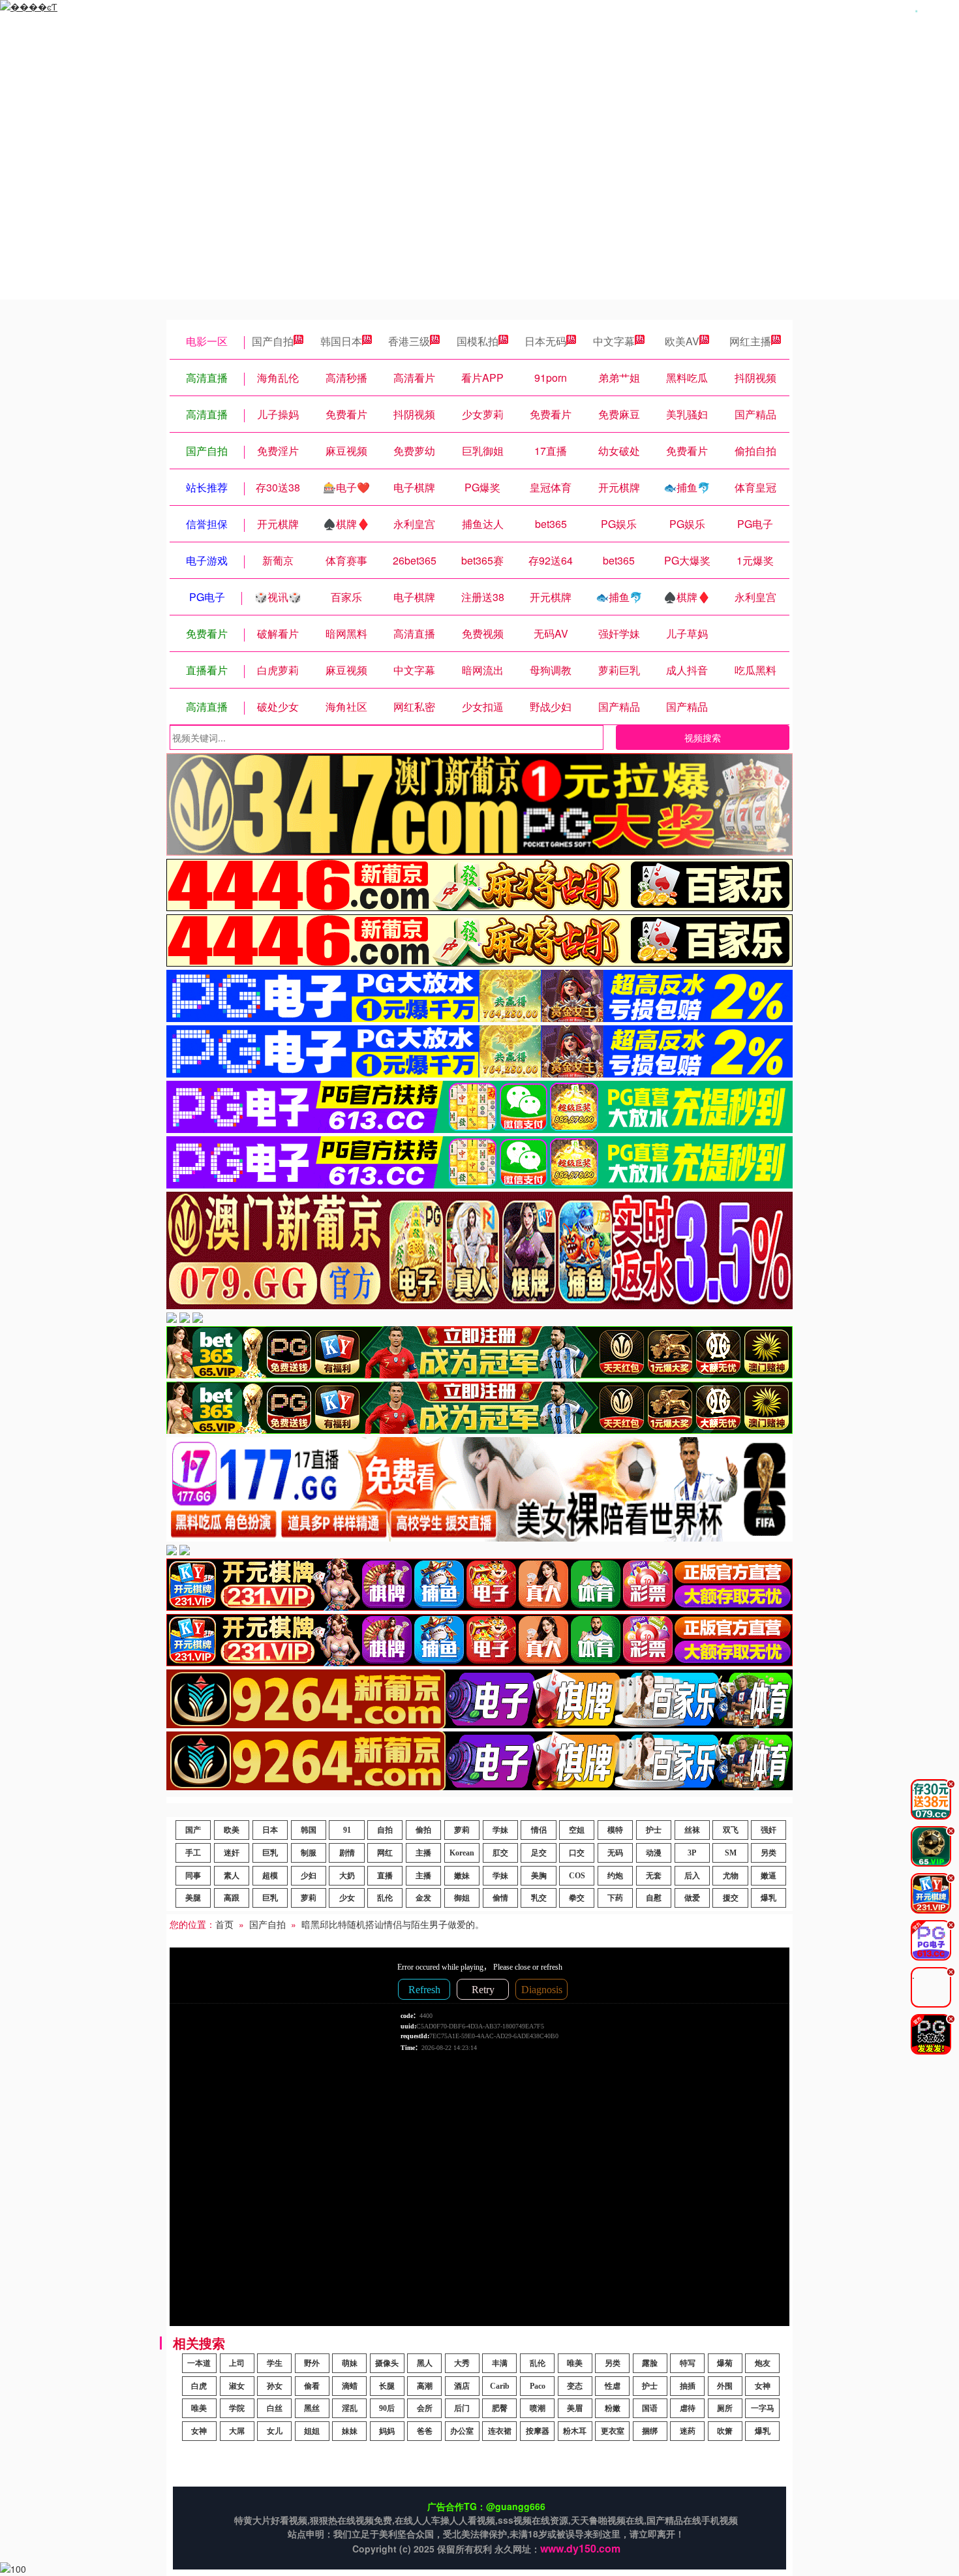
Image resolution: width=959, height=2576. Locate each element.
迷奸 (232, 1853)
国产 (193, 1830)
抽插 (688, 2386)
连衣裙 (500, 2431)
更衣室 (613, 2431)
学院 (237, 2408)
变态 (575, 2386)
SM (731, 1853)
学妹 (500, 1830)
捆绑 (650, 2431)
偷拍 (423, 1830)
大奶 (347, 1876)
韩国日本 (341, 341)
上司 (237, 2363)
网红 (385, 1853)
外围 (725, 2386)
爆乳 (769, 1898)
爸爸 (425, 2431)
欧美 (232, 1830)
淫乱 (350, 2408)
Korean (462, 1853)
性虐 (613, 2386)
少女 (347, 1898)
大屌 (237, 2431)
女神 (763, 2386)
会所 (425, 2408)
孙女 (275, 2386)
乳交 (539, 1898)
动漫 (654, 1853)
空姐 (577, 1830)
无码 (615, 1853)
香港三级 (409, 341)
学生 (275, 2363)
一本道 (199, 2363)
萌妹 (350, 2363)
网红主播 (750, 341)
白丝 (275, 2408)
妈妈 (387, 2431)
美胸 (539, 1876)
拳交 (577, 1898)
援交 (731, 1898)
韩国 (309, 1830)
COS (577, 1876)
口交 (577, 1853)
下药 (615, 1898)
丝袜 (692, 1830)
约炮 (615, 1876)
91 (347, 1830)
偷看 (312, 2386)
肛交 (500, 1853)
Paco (538, 2386)
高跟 (232, 1898)
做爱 (692, 1898)
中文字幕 (614, 341)
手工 (193, 1853)
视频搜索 (703, 737)
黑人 (425, 2363)
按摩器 (538, 2431)
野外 (312, 2363)
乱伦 (385, 1898)
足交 (539, 1853)
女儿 (275, 2431)
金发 (423, 1898)
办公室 (462, 2431)
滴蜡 (350, 2386)
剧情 (347, 1853)
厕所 (725, 2408)
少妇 (309, 1876)
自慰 (654, 1898)
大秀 (462, 2363)
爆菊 (725, 2363)
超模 (270, 1876)
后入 (692, 1876)
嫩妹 (462, 1876)
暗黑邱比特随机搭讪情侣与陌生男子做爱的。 (393, 1924)
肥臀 (500, 2408)
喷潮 (538, 2408)
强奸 (769, 1830)
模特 (615, 1830)
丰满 (500, 2363)
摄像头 (387, 2363)
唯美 (575, 2363)
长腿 (387, 2386)
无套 (654, 1876)
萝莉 (462, 1830)
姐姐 (312, 2431)
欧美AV (682, 341)
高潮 (425, 2386)
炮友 (763, 2363)
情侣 (539, 1830)
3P (692, 1853)
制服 (309, 1853)
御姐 (462, 1898)
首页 (224, 1924)
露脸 (650, 2363)
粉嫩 (613, 2408)
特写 (688, 2363)
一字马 (763, 2408)
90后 (387, 2408)
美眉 (575, 2408)
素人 (232, 1876)
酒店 (462, 2386)
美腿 (193, 1898)
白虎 (199, 2386)
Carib (500, 2386)
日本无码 (545, 341)
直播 (385, 1876)
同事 (193, 1876)
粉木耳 (575, 2431)
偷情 (500, 1898)
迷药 (688, 2431)
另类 (769, 1853)
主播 (423, 1853)
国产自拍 (273, 341)
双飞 (731, 1830)
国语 (650, 2408)
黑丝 (312, 2408)
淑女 (237, 2386)
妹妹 (350, 2431)
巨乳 (270, 1853)
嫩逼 (769, 1876)
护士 (654, 1830)
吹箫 (725, 2431)
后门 (462, 2408)
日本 (270, 1830)
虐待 (688, 2408)
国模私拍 (478, 341)
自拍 (385, 1830)
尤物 (731, 1876)
